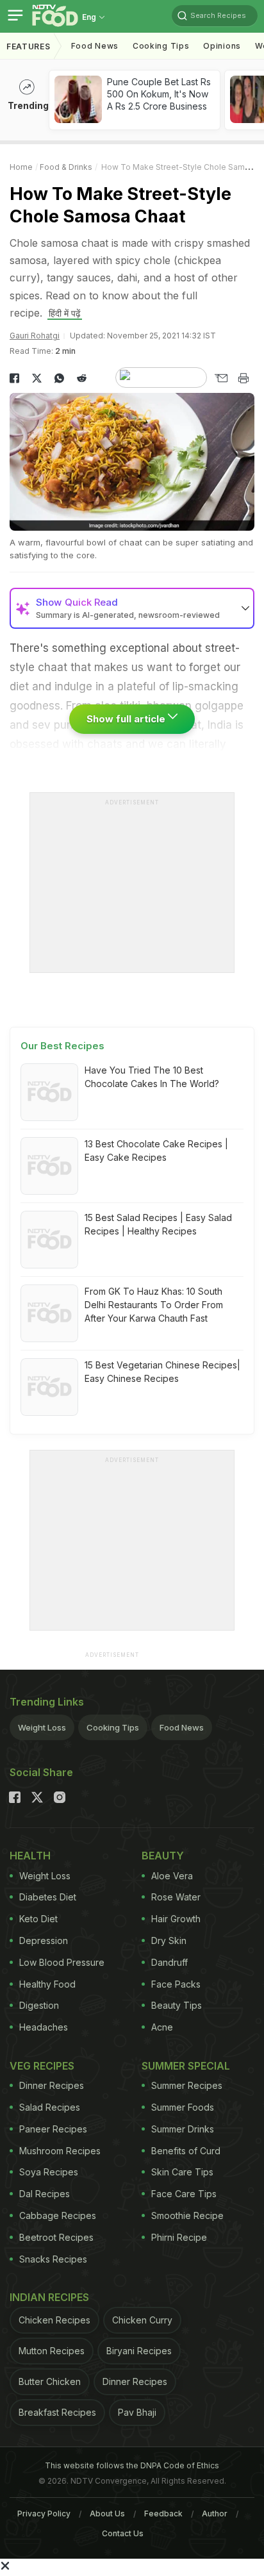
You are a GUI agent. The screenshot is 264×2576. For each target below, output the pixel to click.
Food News (95, 46)
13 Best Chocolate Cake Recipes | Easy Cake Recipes (156, 1151)
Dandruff (169, 1962)
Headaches (44, 2027)
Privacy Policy (44, 2514)
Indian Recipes (49, 2297)
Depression (44, 1940)
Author (215, 2514)
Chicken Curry (142, 2320)
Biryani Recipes (139, 2351)
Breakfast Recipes (57, 2412)
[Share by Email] (221, 378)
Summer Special (186, 2066)
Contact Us (123, 2533)
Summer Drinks (183, 2129)
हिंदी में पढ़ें (65, 313)
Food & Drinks (66, 167)
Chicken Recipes (54, 2320)
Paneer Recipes (53, 2129)
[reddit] (82, 378)
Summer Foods (183, 2107)
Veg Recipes (42, 2066)
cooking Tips (161, 46)
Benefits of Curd (186, 2151)
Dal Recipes (45, 2194)
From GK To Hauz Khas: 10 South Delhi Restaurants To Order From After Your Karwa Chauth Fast (154, 1305)
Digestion (39, 2005)
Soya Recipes (49, 2172)
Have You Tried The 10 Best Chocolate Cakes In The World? (152, 1077)
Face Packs (176, 1984)
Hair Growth (176, 1919)
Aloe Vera (172, 1876)
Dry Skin (169, 1940)
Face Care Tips (184, 2194)
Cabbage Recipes (58, 2215)
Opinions (222, 46)
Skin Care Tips (182, 2172)
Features (29, 46)
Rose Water (176, 1897)
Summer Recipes (187, 2085)
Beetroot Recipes (56, 2237)
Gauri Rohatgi (35, 336)
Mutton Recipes (52, 2351)
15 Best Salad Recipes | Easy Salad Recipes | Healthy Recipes (158, 1224)
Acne (162, 2027)
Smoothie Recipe (187, 2215)
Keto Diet (38, 1919)
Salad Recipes (50, 2107)
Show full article (127, 719)
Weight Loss (42, 1727)
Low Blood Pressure (62, 1962)
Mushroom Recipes (60, 2151)
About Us (107, 2514)
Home (21, 167)
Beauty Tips (177, 2005)
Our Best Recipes (62, 1046)
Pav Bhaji (137, 2412)
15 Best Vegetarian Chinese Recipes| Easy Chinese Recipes (162, 1372)
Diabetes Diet (48, 1897)
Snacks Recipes (53, 2259)
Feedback (163, 2514)
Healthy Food (47, 1984)
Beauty (163, 1856)
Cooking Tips (113, 1727)
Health (30, 1856)
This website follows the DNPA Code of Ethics (132, 2465)
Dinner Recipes (52, 2085)
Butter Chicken (50, 2381)
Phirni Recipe (179, 2237)
